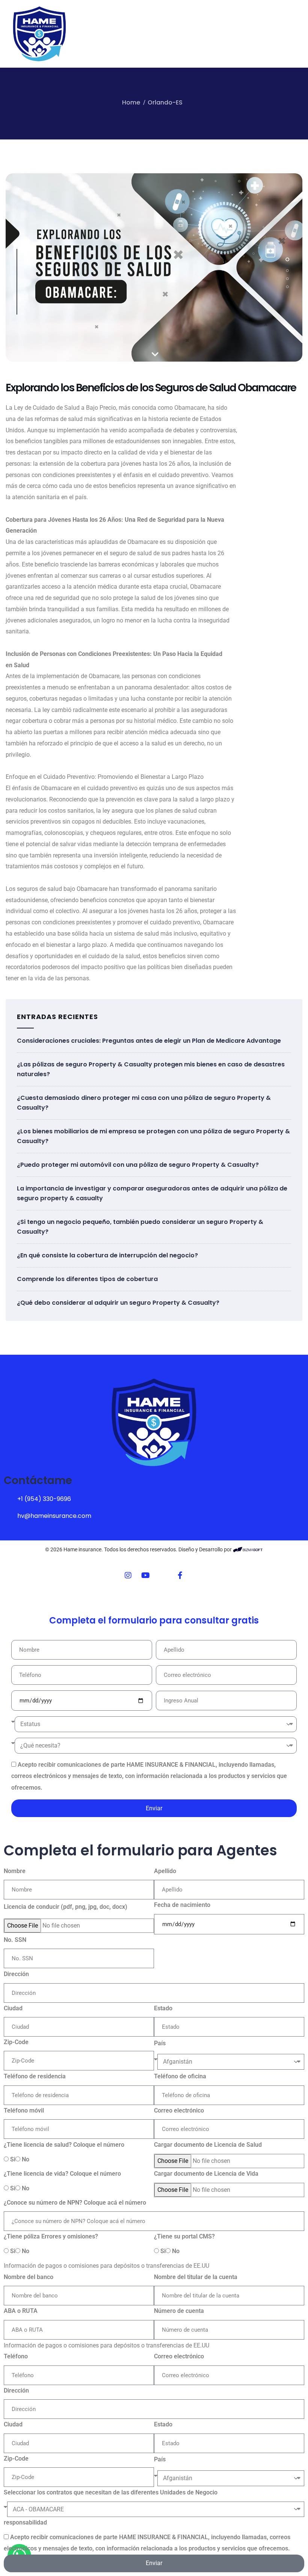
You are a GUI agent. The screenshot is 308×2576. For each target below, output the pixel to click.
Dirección (16, 1974)
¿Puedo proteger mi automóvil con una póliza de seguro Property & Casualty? (138, 1165)
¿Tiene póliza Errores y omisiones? (51, 2236)
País (160, 2043)
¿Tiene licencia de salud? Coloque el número (64, 2145)
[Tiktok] (163, 1575)
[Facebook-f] (180, 1575)
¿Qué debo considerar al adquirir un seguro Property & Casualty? (118, 1303)
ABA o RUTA (21, 2311)
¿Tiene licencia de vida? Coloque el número (62, 2174)
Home (131, 102)
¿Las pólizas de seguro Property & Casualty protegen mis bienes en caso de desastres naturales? (151, 1069)
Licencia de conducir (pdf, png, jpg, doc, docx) (66, 1907)
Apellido (165, 1871)
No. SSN (15, 1940)
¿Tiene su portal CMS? (184, 2236)
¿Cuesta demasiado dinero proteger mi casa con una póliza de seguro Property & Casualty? (144, 1103)
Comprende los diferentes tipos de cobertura (87, 1279)
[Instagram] (128, 1575)
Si (13, 2159)
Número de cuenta (179, 2311)
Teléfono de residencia (35, 2076)
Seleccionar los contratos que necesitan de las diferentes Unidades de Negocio (111, 2492)
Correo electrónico (179, 2110)
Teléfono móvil (24, 2110)
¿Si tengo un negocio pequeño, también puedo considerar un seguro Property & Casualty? (140, 1227)
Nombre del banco (29, 2277)
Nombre (15, 1871)
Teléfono (16, 2356)
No (26, 2159)
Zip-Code (16, 2042)
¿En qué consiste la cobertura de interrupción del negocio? (107, 1255)
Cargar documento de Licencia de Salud (208, 2145)
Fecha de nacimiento (182, 1905)
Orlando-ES (165, 102)
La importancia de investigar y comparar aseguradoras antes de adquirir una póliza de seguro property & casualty (152, 1193)
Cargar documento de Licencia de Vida (206, 2174)
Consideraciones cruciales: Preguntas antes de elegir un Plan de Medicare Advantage (149, 1041)
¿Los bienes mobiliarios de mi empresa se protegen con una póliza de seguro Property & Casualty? (153, 1136)
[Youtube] (145, 1575)
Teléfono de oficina (180, 2076)
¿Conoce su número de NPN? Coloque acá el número (75, 2203)
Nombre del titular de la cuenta (196, 2277)
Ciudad (13, 2008)
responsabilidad (25, 2522)
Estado (163, 2008)
